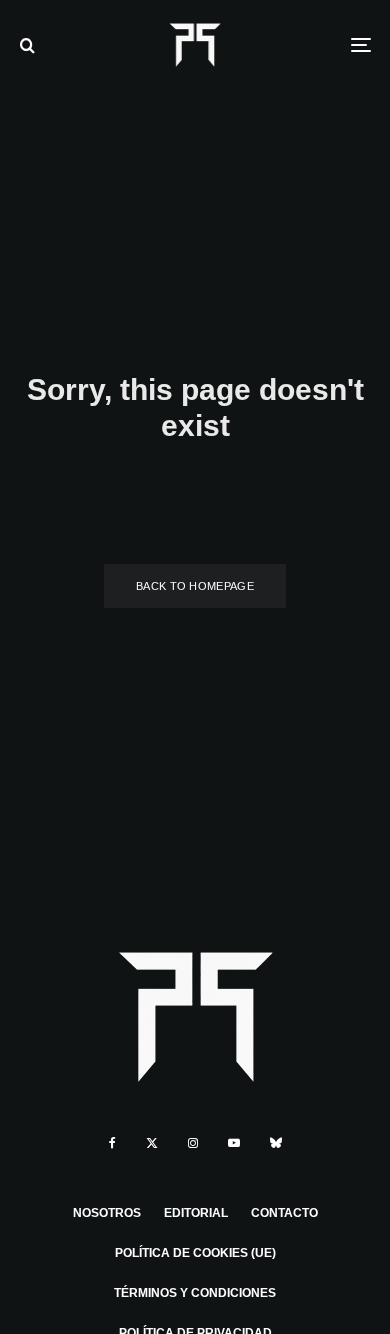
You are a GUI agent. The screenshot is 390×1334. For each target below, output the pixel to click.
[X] (152, 1143)
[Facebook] (112, 1143)
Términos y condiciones (195, 1293)
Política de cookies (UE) (195, 1253)
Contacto (284, 1213)
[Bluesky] (276, 1143)
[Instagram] (193, 1143)
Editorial (196, 1213)
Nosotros (107, 1213)
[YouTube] (234, 1143)
